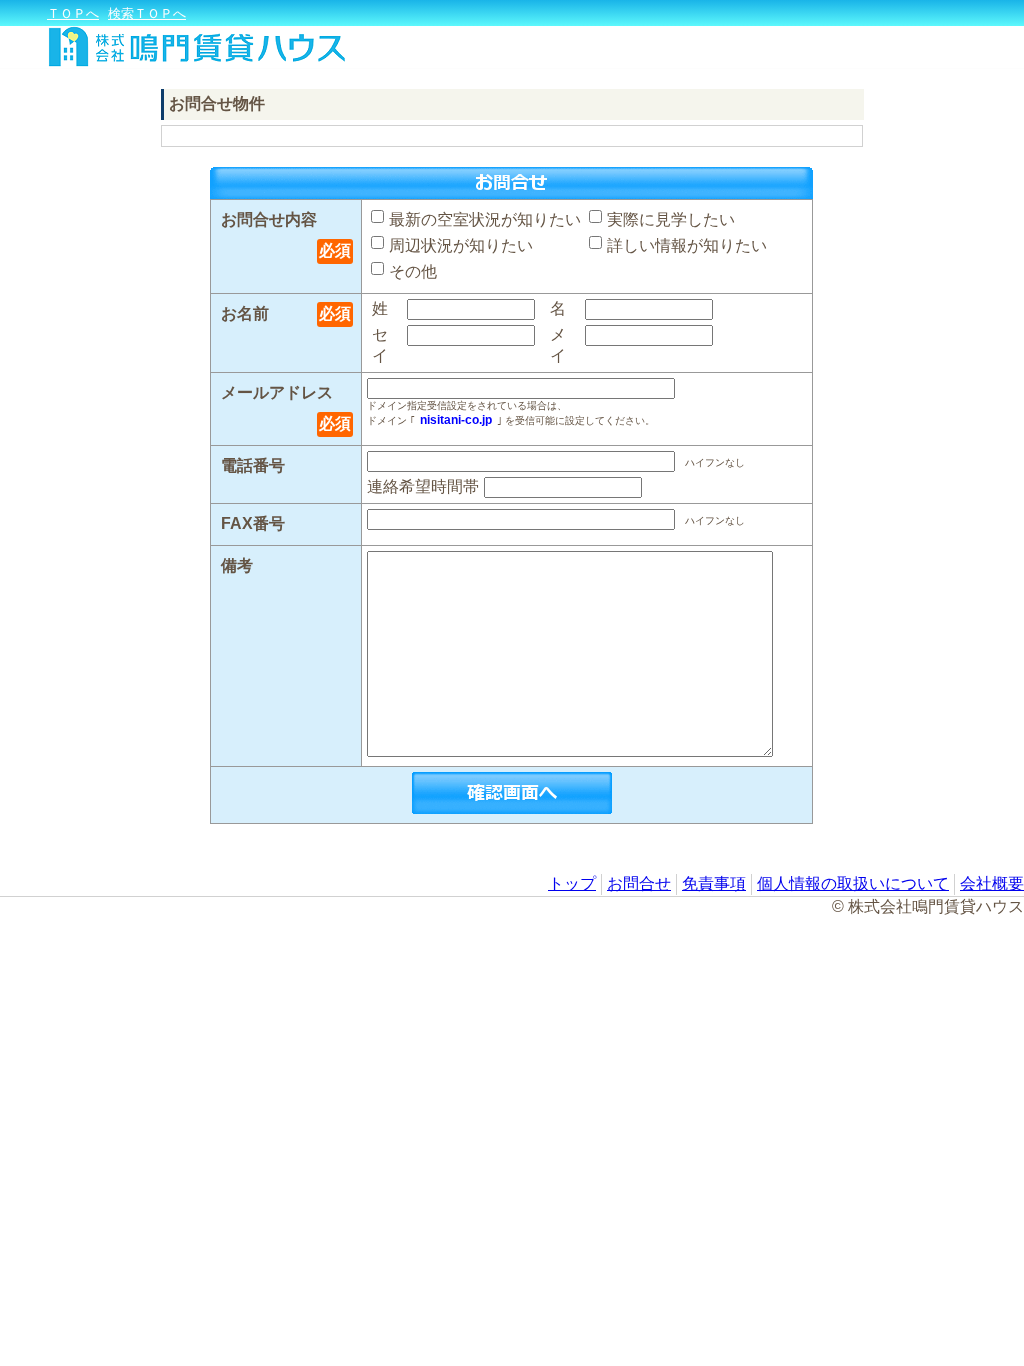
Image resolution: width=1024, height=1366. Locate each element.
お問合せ (639, 883)
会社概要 (992, 883)
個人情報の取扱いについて (853, 883)
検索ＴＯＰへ (147, 13)
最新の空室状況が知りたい (485, 219)
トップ (572, 883)
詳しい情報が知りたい (687, 245)
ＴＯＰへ (73, 13)
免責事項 (714, 883)
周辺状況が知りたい (461, 245)
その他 (413, 271)
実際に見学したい (671, 219)
